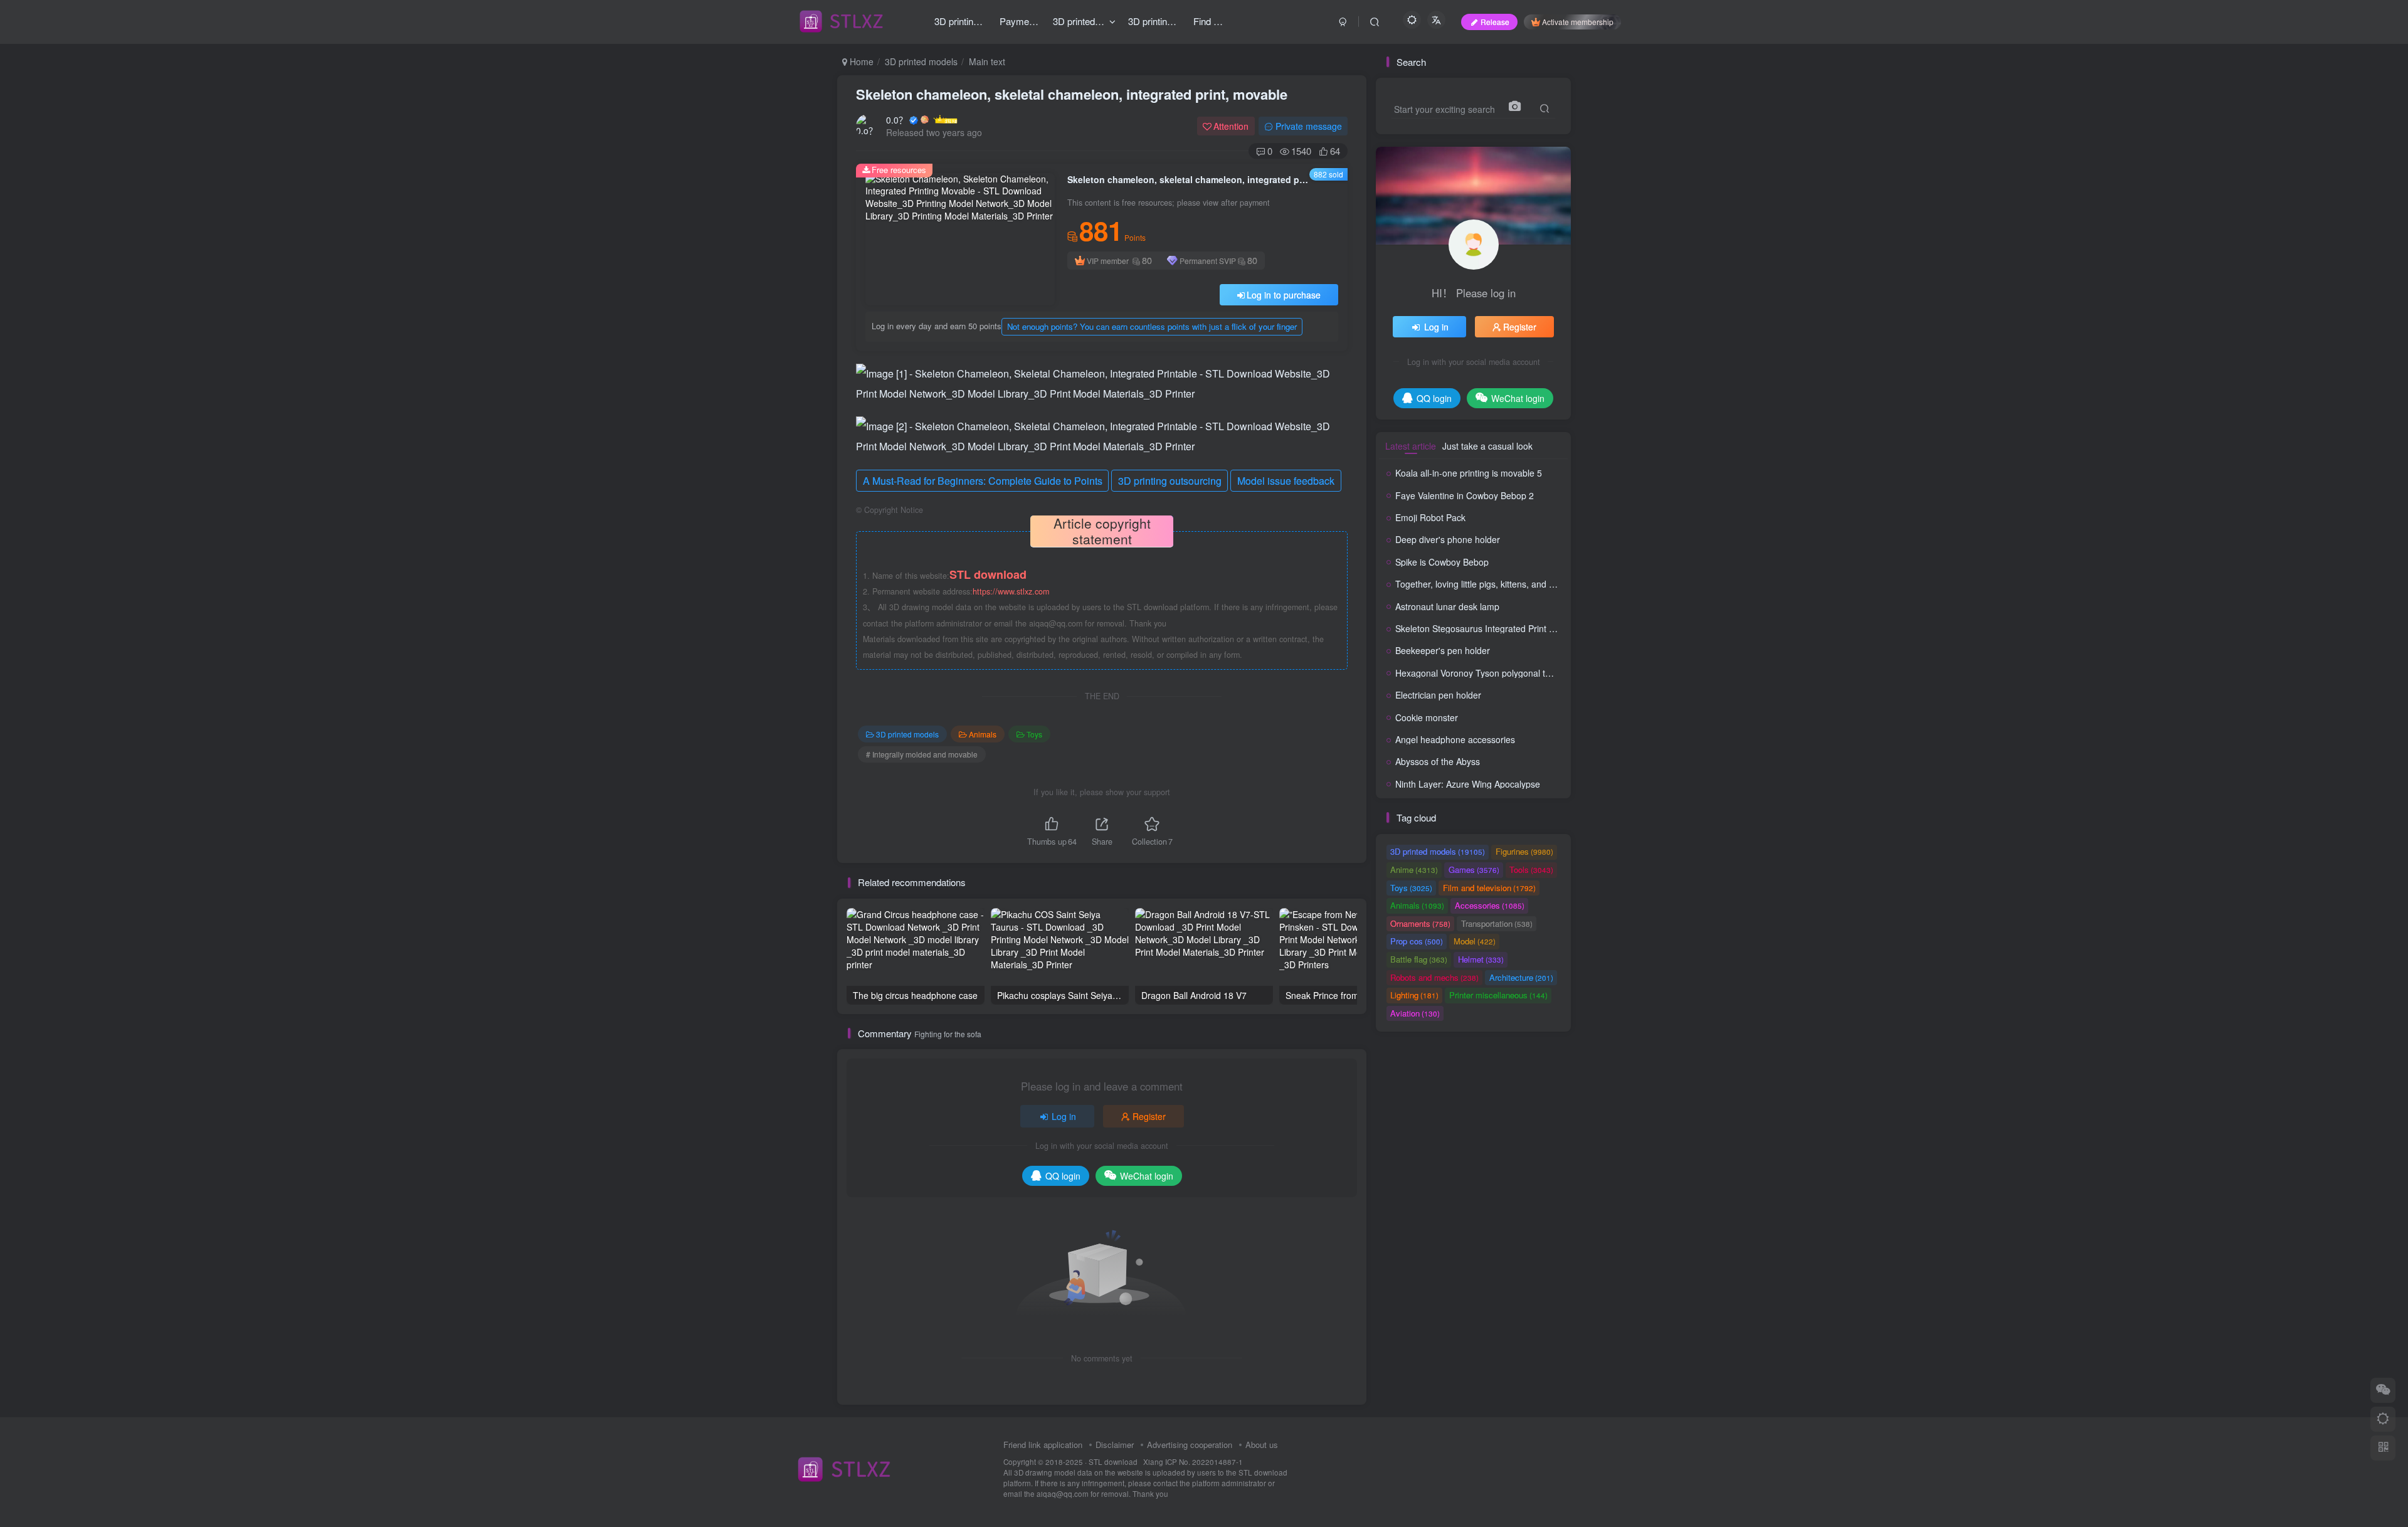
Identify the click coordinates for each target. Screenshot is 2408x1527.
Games (1474, 869)
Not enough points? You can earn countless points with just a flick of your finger (1152, 326)
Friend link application (1043, 1445)
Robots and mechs (1434, 977)
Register (1149, 1116)
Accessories (1490, 905)
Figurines (1524, 851)
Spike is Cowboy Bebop (1442, 562)
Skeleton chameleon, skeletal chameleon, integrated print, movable (1072, 94)
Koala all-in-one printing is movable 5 (1469, 473)
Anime (1414, 869)
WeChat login (1147, 1176)
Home (860, 61)
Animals (983, 734)
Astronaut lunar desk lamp (1447, 606)
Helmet (1481, 959)
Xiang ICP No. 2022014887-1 (1193, 1462)
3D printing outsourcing (1170, 481)
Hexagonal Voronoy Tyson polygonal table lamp (1490, 673)
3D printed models (921, 61)
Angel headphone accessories (1455, 739)
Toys (1034, 734)
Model (1475, 941)
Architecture (1521, 977)
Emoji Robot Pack (1430, 517)
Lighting (1414, 995)
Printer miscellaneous (1498, 995)
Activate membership (1578, 22)
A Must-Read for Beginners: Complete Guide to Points (983, 481)
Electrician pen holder (1438, 695)
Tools (1531, 869)
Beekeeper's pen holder (1443, 650)
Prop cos (1417, 941)
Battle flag (1419, 959)
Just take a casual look (1487, 446)
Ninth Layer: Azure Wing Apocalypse (1468, 784)
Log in (1064, 1116)
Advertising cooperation (1190, 1445)
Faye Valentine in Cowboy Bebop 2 (1465, 495)
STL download (1114, 1462)
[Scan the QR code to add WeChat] (2383, 1390)
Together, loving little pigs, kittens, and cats (1480, 584)
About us (1262, 1445)
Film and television (1489, 888)
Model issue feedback (1286, 481)
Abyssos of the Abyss (1438, 761)
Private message (1309, 126)
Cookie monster (1427, 717)
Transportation (1497, 923)
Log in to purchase (1284, 295)
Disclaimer (1115, 1445)
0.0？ (897, 120)
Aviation (1415, 1013)
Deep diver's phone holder (1448, 539)
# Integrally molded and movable (922, 754)
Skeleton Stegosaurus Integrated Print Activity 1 (1490, 628)
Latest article (1411, 446)
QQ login (1063, 1176)
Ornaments (1420, 923)
